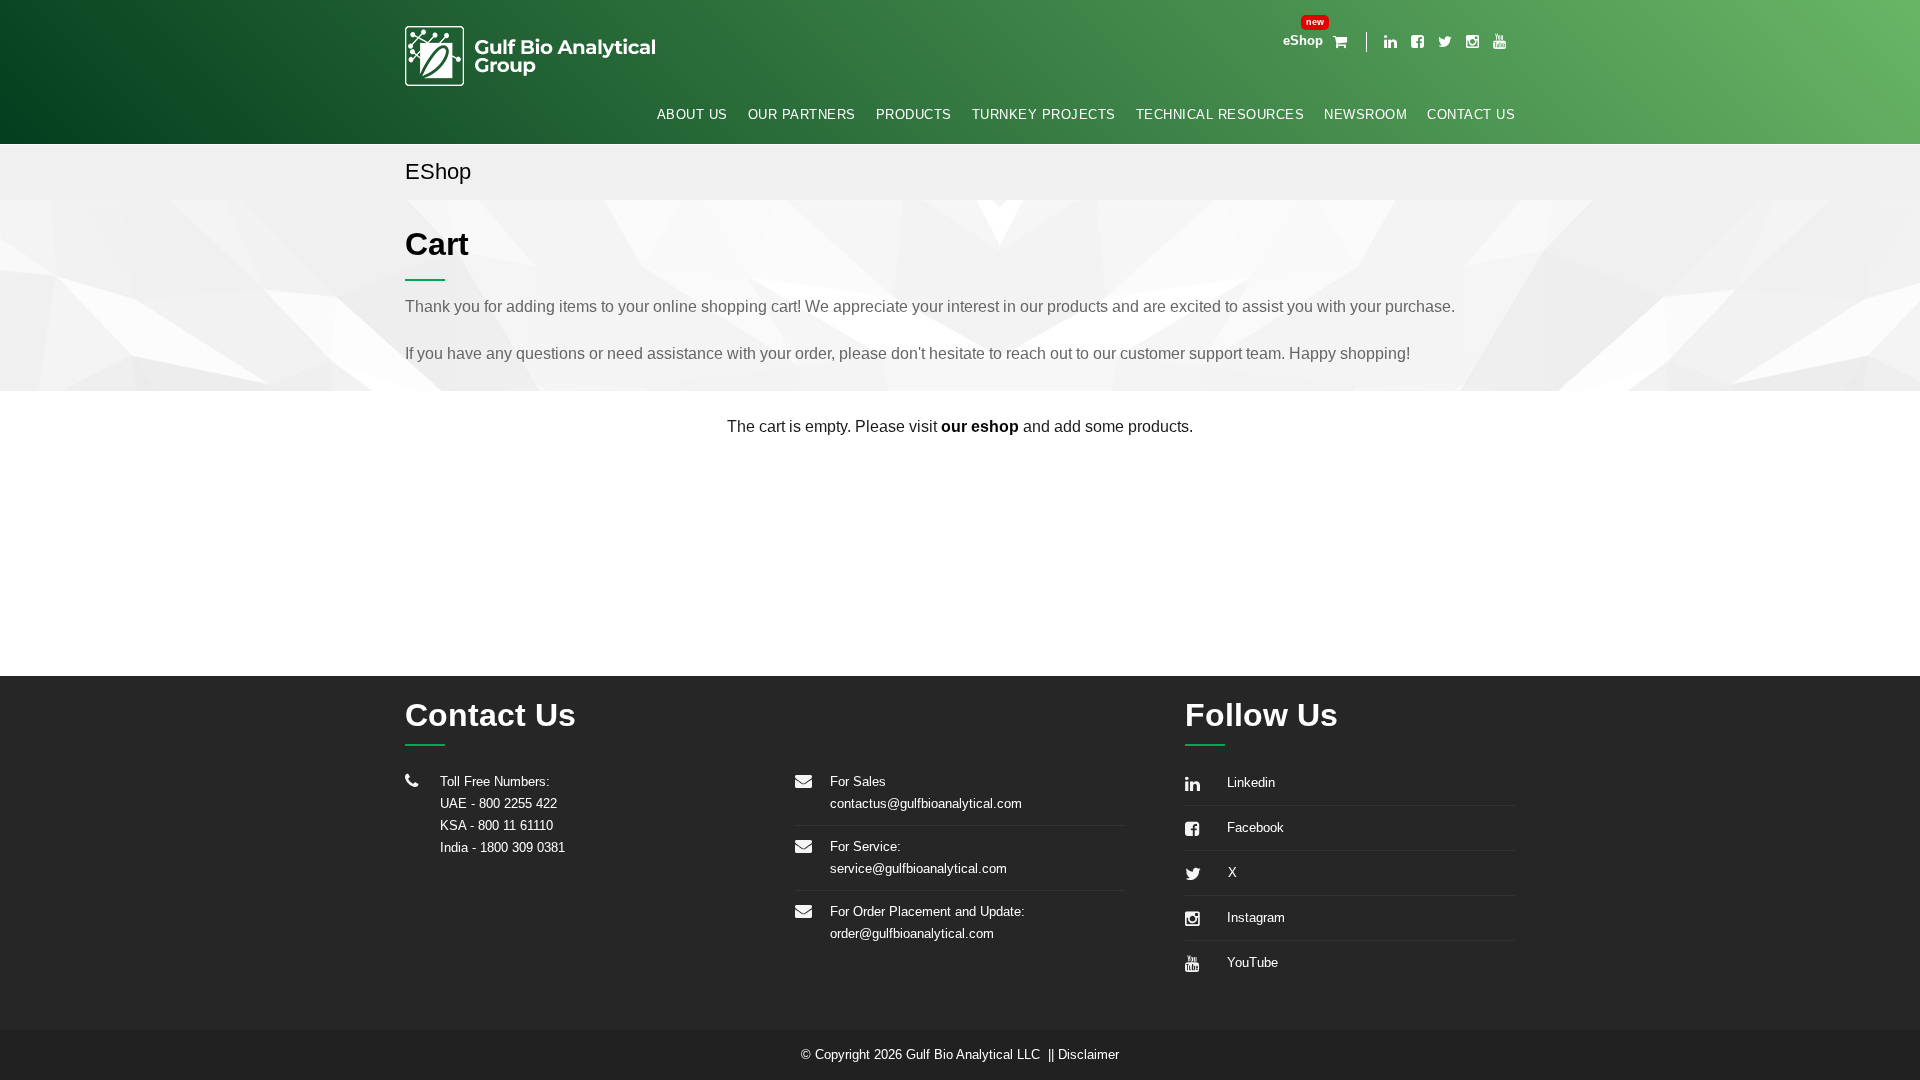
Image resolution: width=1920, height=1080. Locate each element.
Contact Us (1471, 114)
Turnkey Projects (1044, 114)
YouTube (1248, 962)
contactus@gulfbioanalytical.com (926, 803)
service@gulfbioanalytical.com (918, 868)
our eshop (980, 426)
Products (914, 114)
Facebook (1251, 827)
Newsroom (1365, 114)
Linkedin (1247, 782)
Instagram (1252, 917)
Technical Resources (1220, 114)
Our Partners (802, 114)
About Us (692, 114)
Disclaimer (1088, 1054)
